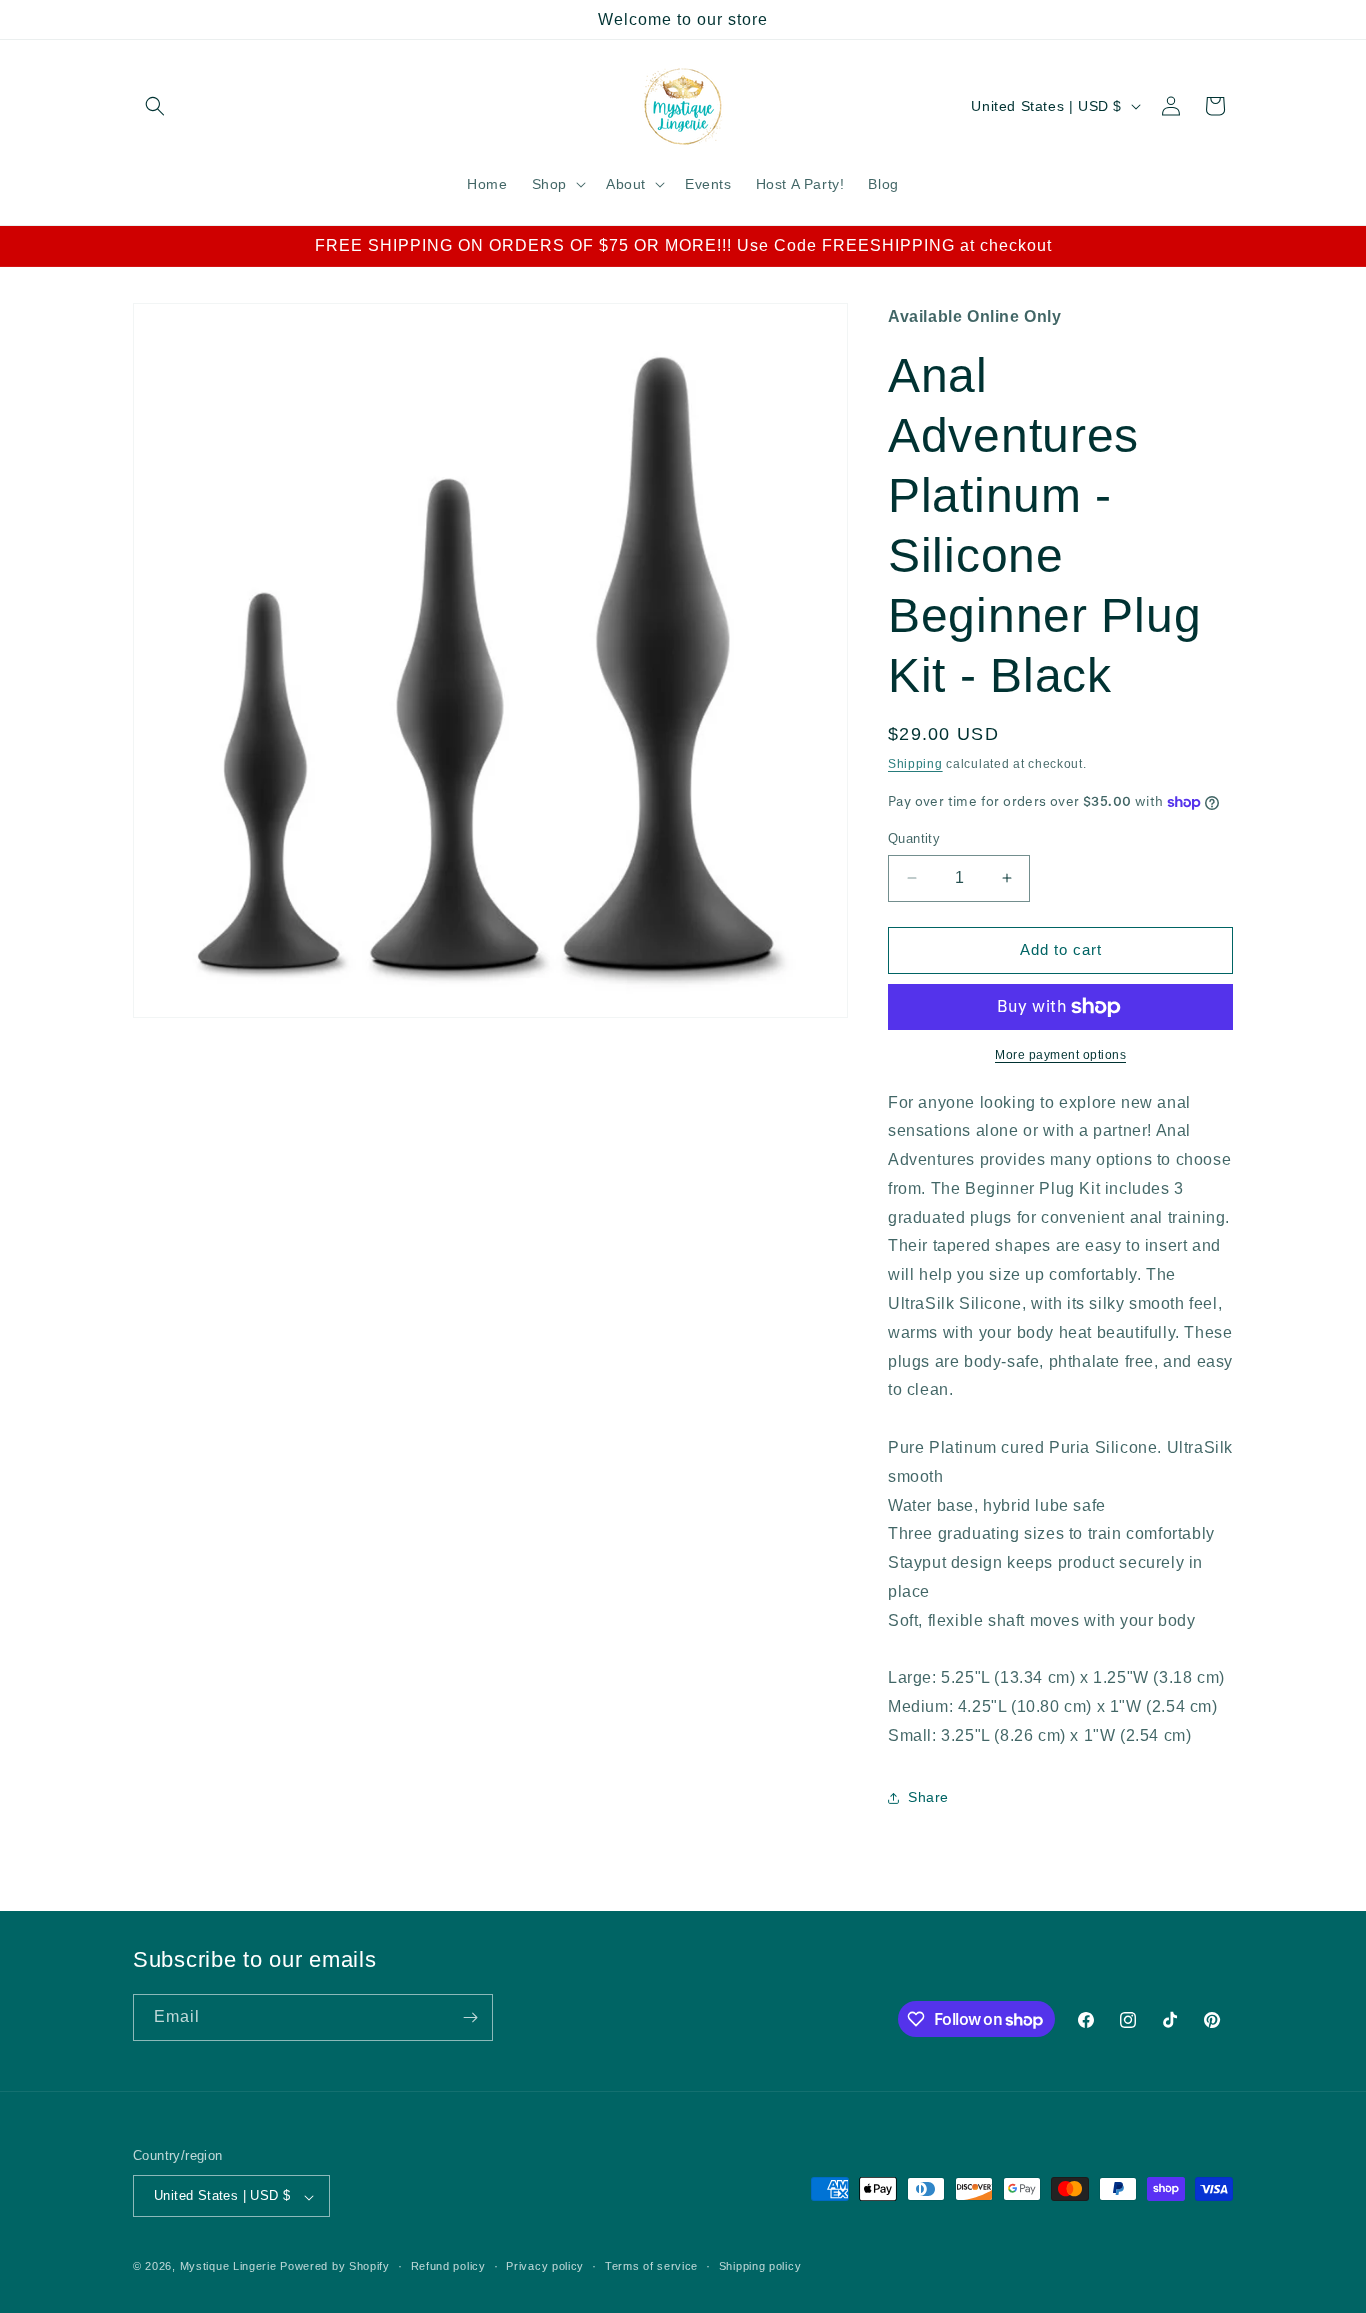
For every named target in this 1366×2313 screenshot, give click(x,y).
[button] (155, 106)
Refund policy (448, 2266)
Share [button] (928, 1798)
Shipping (915, 765)
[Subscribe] (470, 2017)
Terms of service (651, 2266)
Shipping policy (760, 2266)
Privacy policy (545, 2266)
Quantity (914, 838)
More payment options (1060, 1055)
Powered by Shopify (335, 2267)
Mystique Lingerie (228, 2267)
